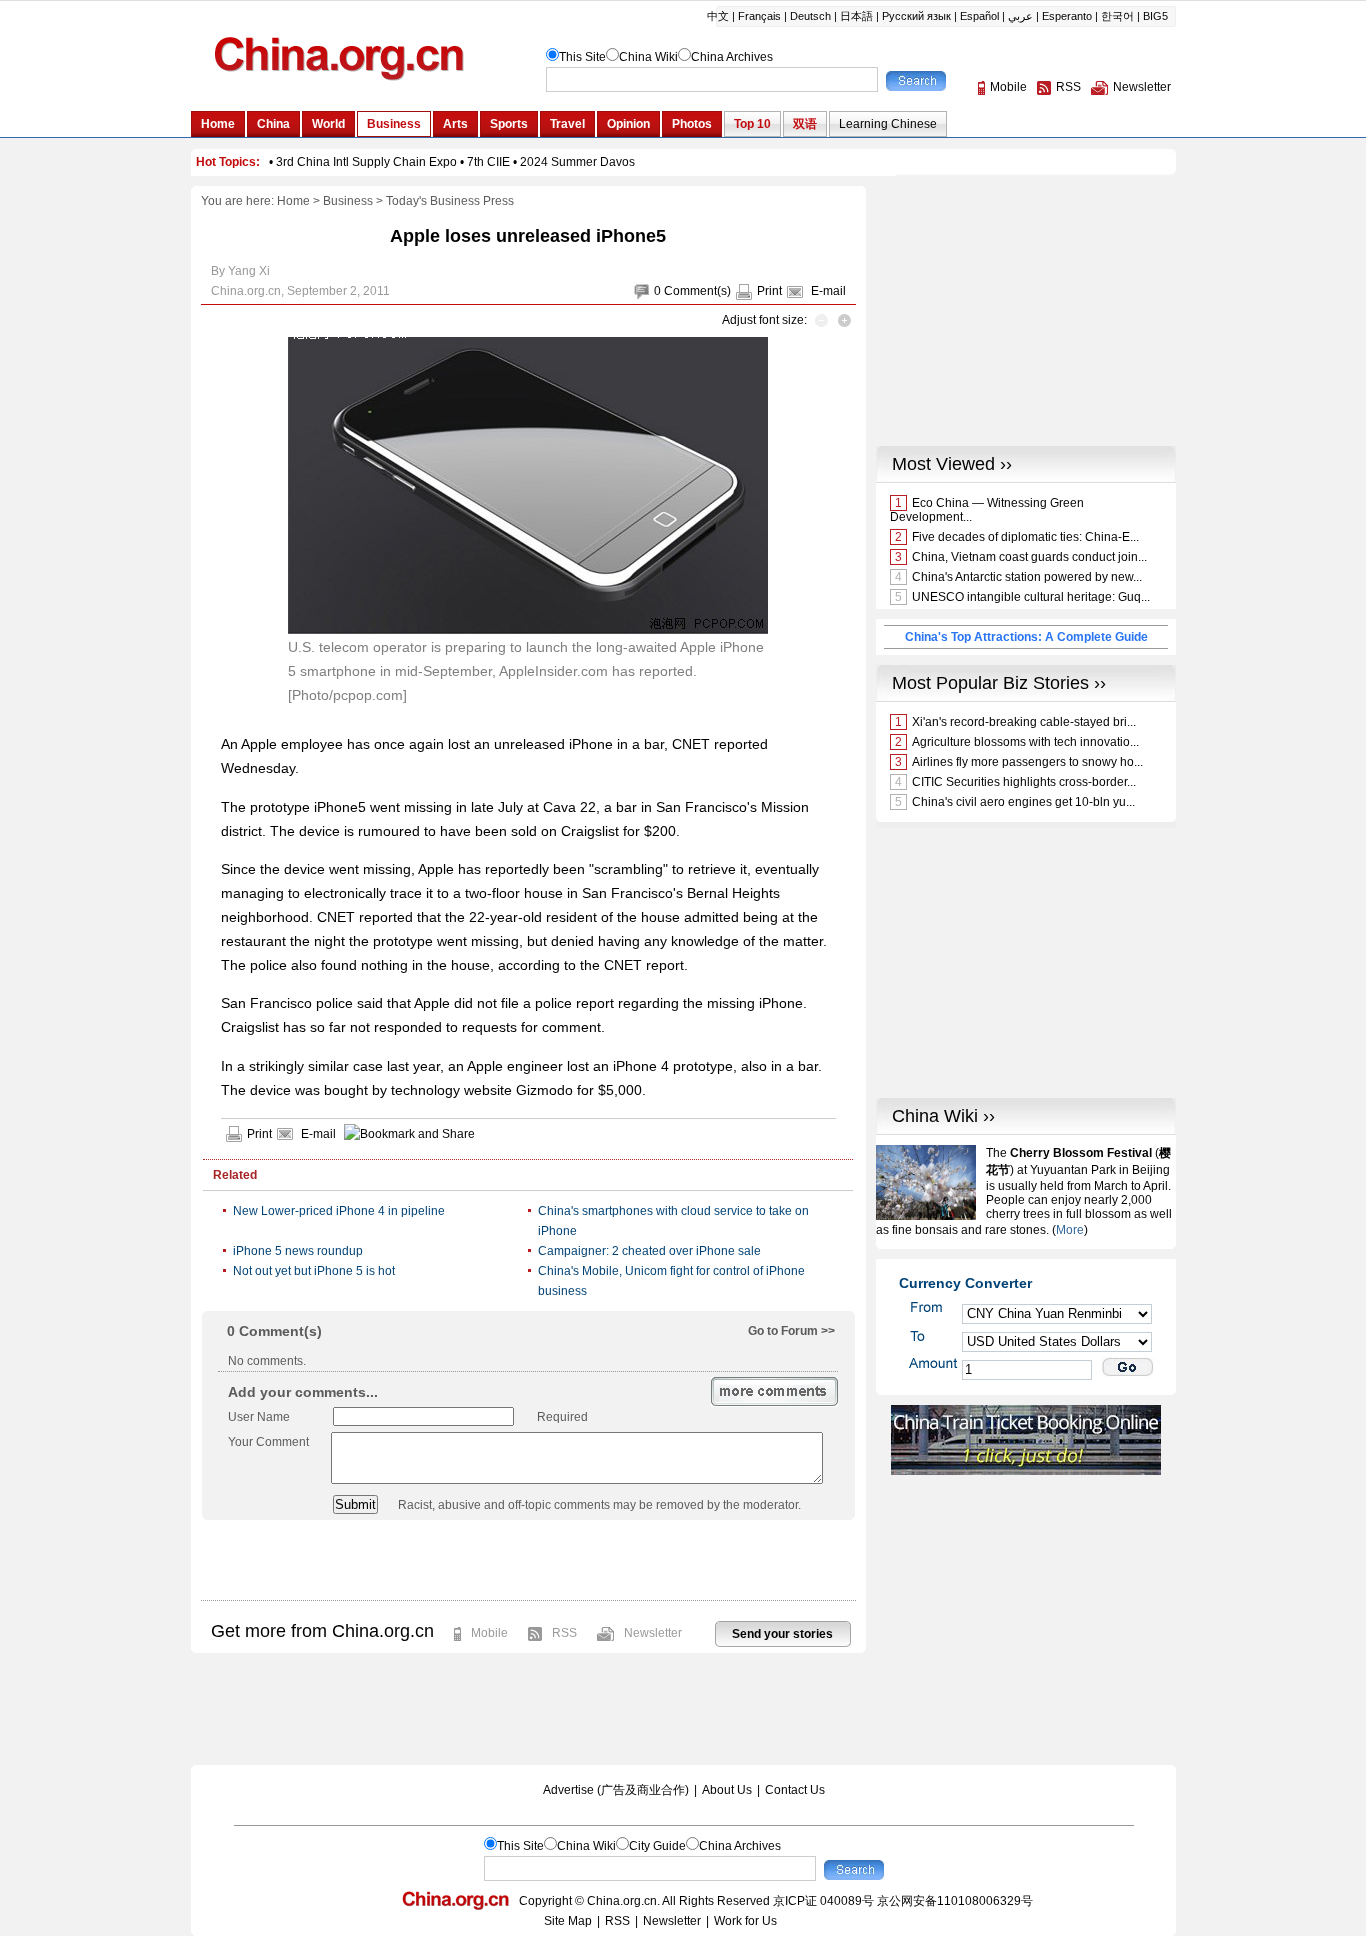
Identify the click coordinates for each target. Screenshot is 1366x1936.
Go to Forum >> (791, 1331)
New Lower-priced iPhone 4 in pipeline (339, 1211)
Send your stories (782, 1634)
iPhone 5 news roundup (298, 1251)
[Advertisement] (528, 1560)
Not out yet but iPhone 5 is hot (314, 1271)
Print (769, 291)
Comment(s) (697, 291)
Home (293, 201)
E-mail (828, 291)
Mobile (489, 1633)
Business (348, 201)
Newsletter (653, 1633)
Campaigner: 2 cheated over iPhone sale (649, 1251)
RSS (564, 1633)
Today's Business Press (450, 201)
